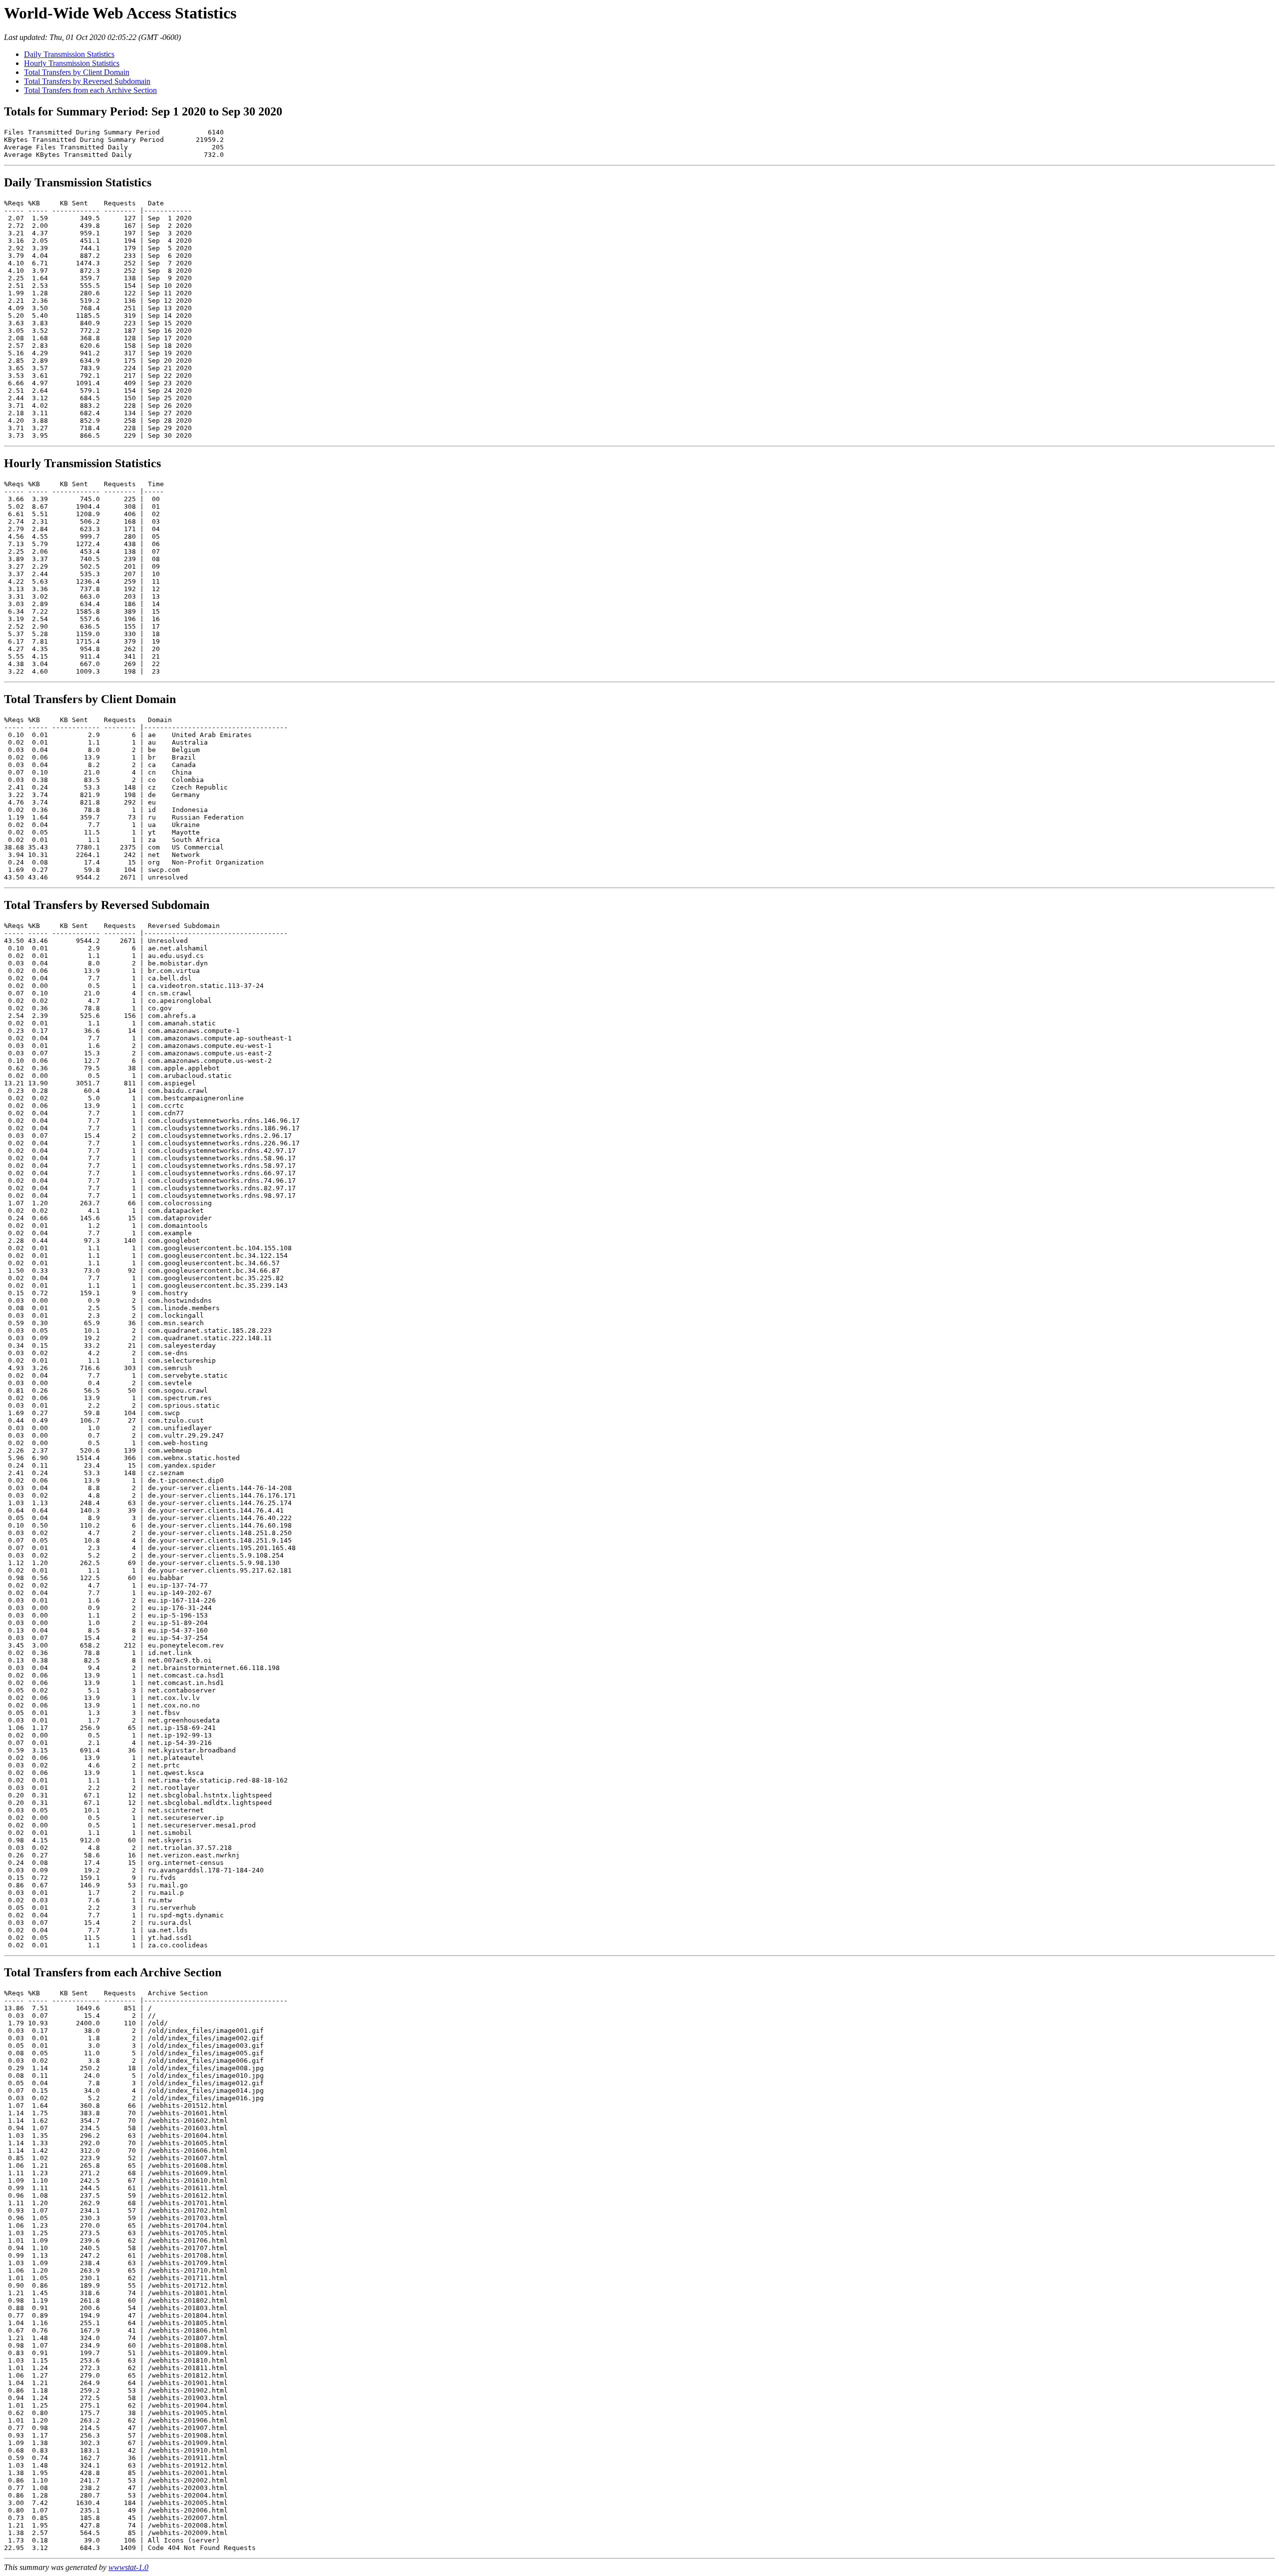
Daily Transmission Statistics (69, 54)
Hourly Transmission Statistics (72, 63)
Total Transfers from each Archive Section (90, 90)
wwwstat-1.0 (128, 2567)
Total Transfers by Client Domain (77, 72)
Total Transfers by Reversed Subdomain (87, 81)
